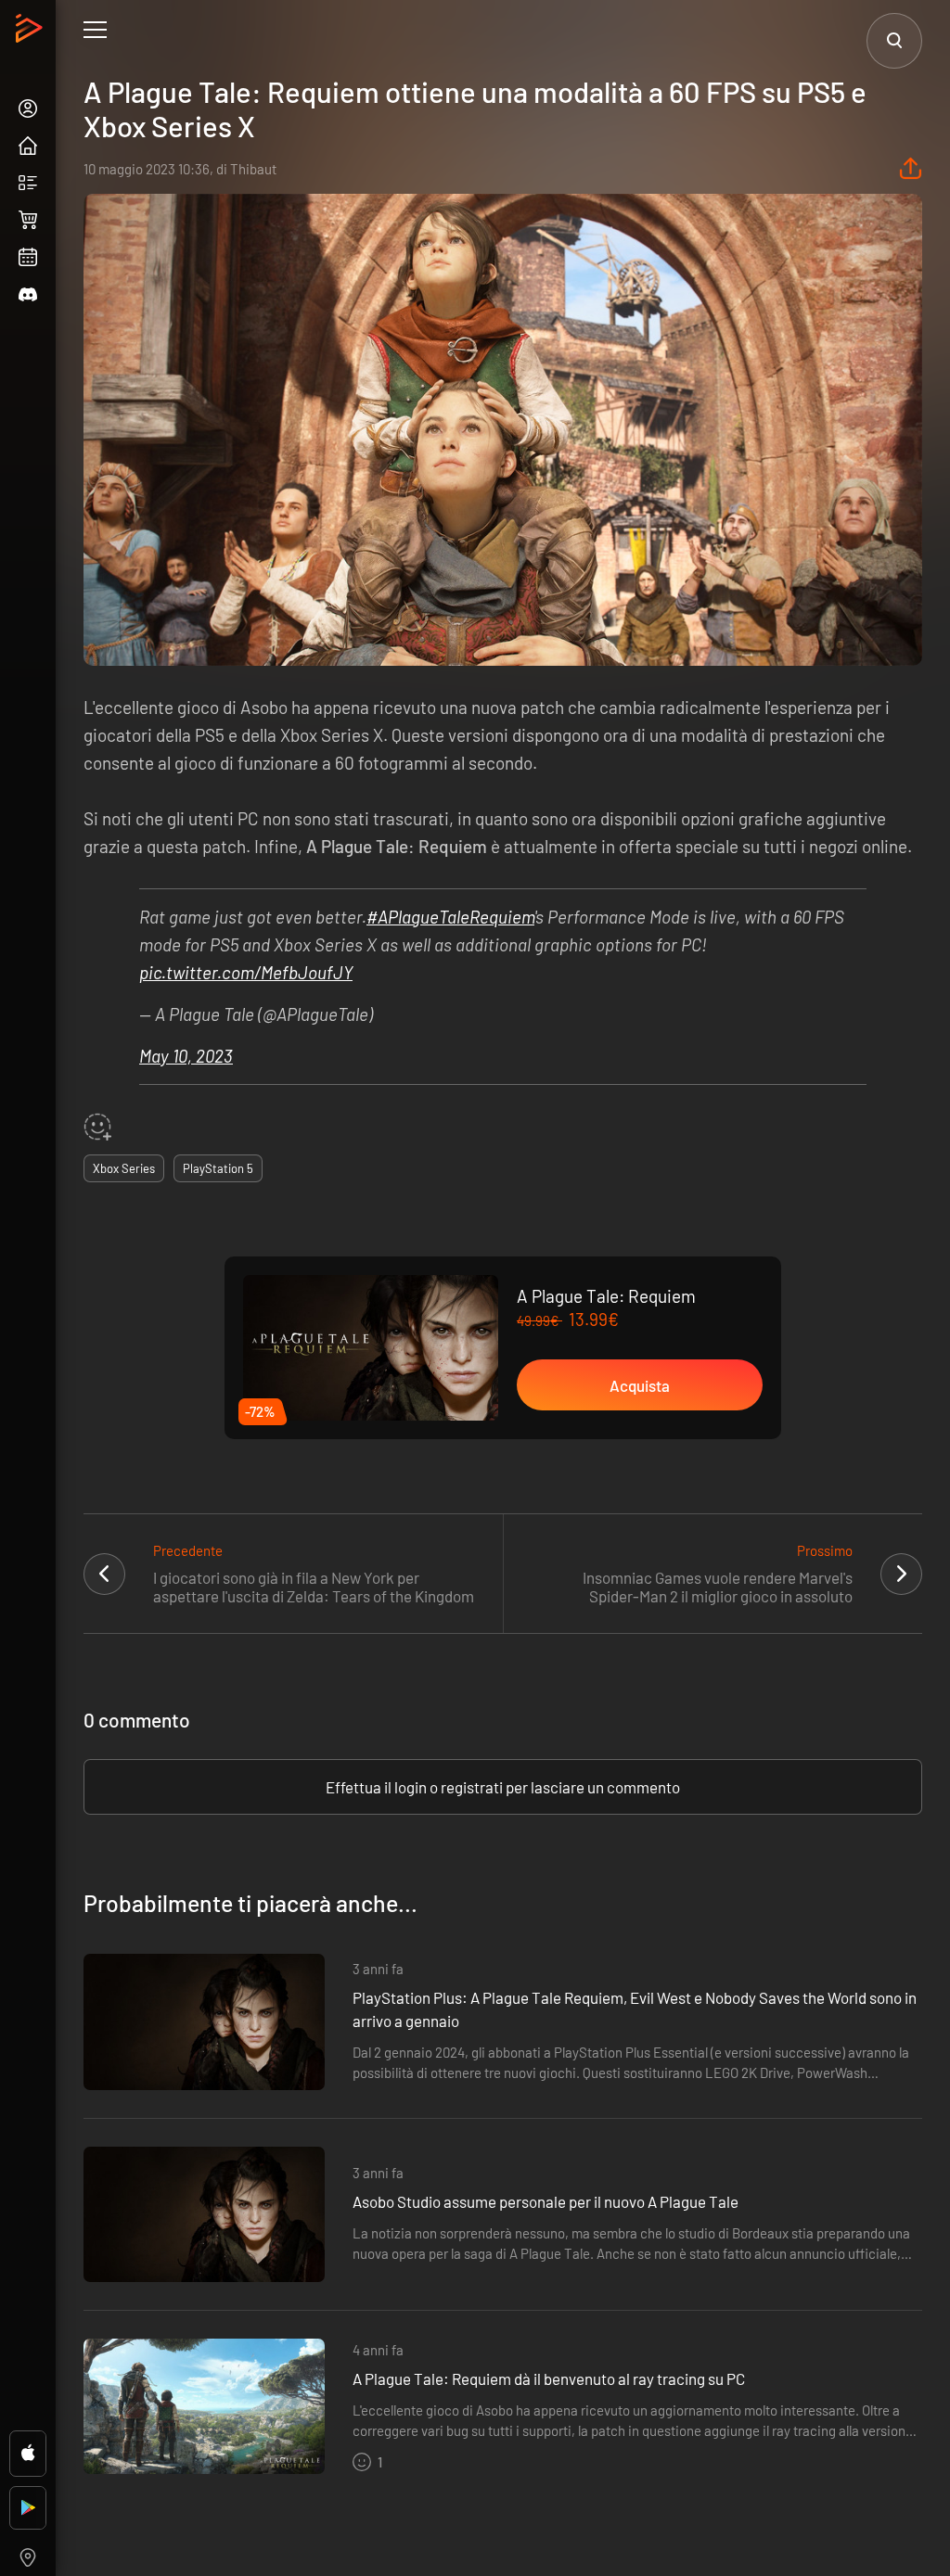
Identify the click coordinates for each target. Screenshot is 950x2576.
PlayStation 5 (218, 1168)
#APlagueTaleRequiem (450, 917)
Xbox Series (124, 1168)
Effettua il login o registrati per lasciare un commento (503, 1787)
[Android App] (28, 2508)
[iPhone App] (28, 2454)
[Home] (31, 33)
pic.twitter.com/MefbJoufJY (246, 972)
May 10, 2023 (186, 1056)
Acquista (640, 1385)
